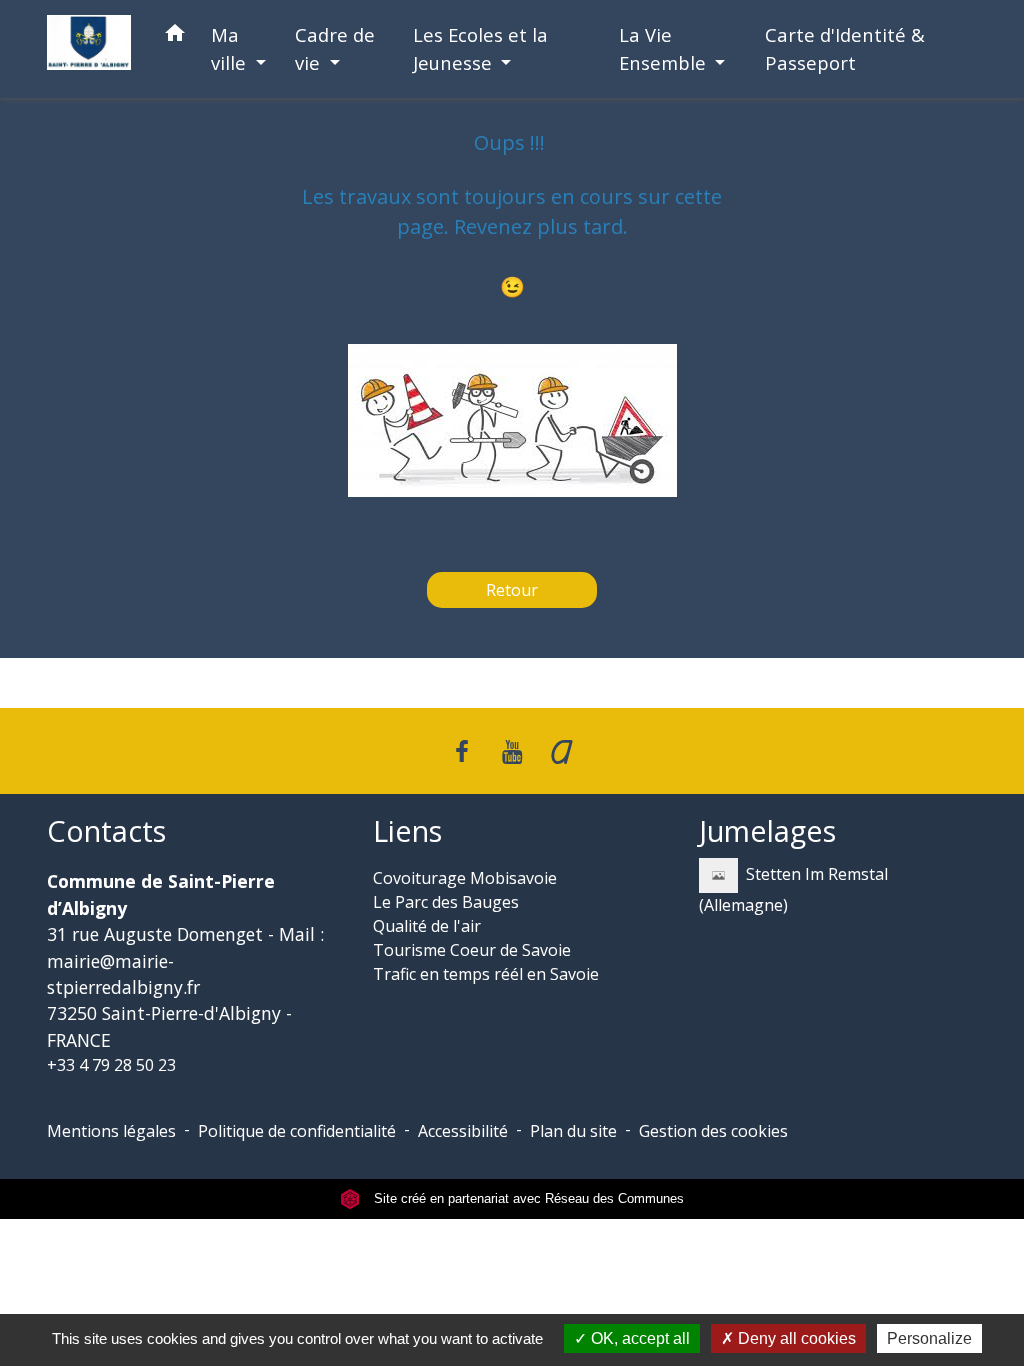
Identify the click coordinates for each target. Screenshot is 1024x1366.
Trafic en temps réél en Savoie (486, 974)
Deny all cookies (795, 1338)
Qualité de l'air (427, 926)
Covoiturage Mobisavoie (465, 878)
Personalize (929, 1338)
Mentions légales (111, 1131)
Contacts (106, 831)
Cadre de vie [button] (335, 48)
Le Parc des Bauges (446, 902)
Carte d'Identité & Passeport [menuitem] (845, 48)
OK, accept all (638, 1338)
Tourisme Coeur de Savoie (472, 950)
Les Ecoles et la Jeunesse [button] (480, 48)
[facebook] (463, 750)
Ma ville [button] (231, 48)
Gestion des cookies (713, 1131)
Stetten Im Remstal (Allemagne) (793, 889)
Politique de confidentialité (297, 1131)
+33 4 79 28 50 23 (111, 1065)
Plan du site (573, 1131)
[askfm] (562, 750)
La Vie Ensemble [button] (665, 48)
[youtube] (512, 750)
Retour (512, 590)
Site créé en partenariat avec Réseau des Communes (527, 1198)
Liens (407, 831)
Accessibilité (463, 1131)
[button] (175, 36)
